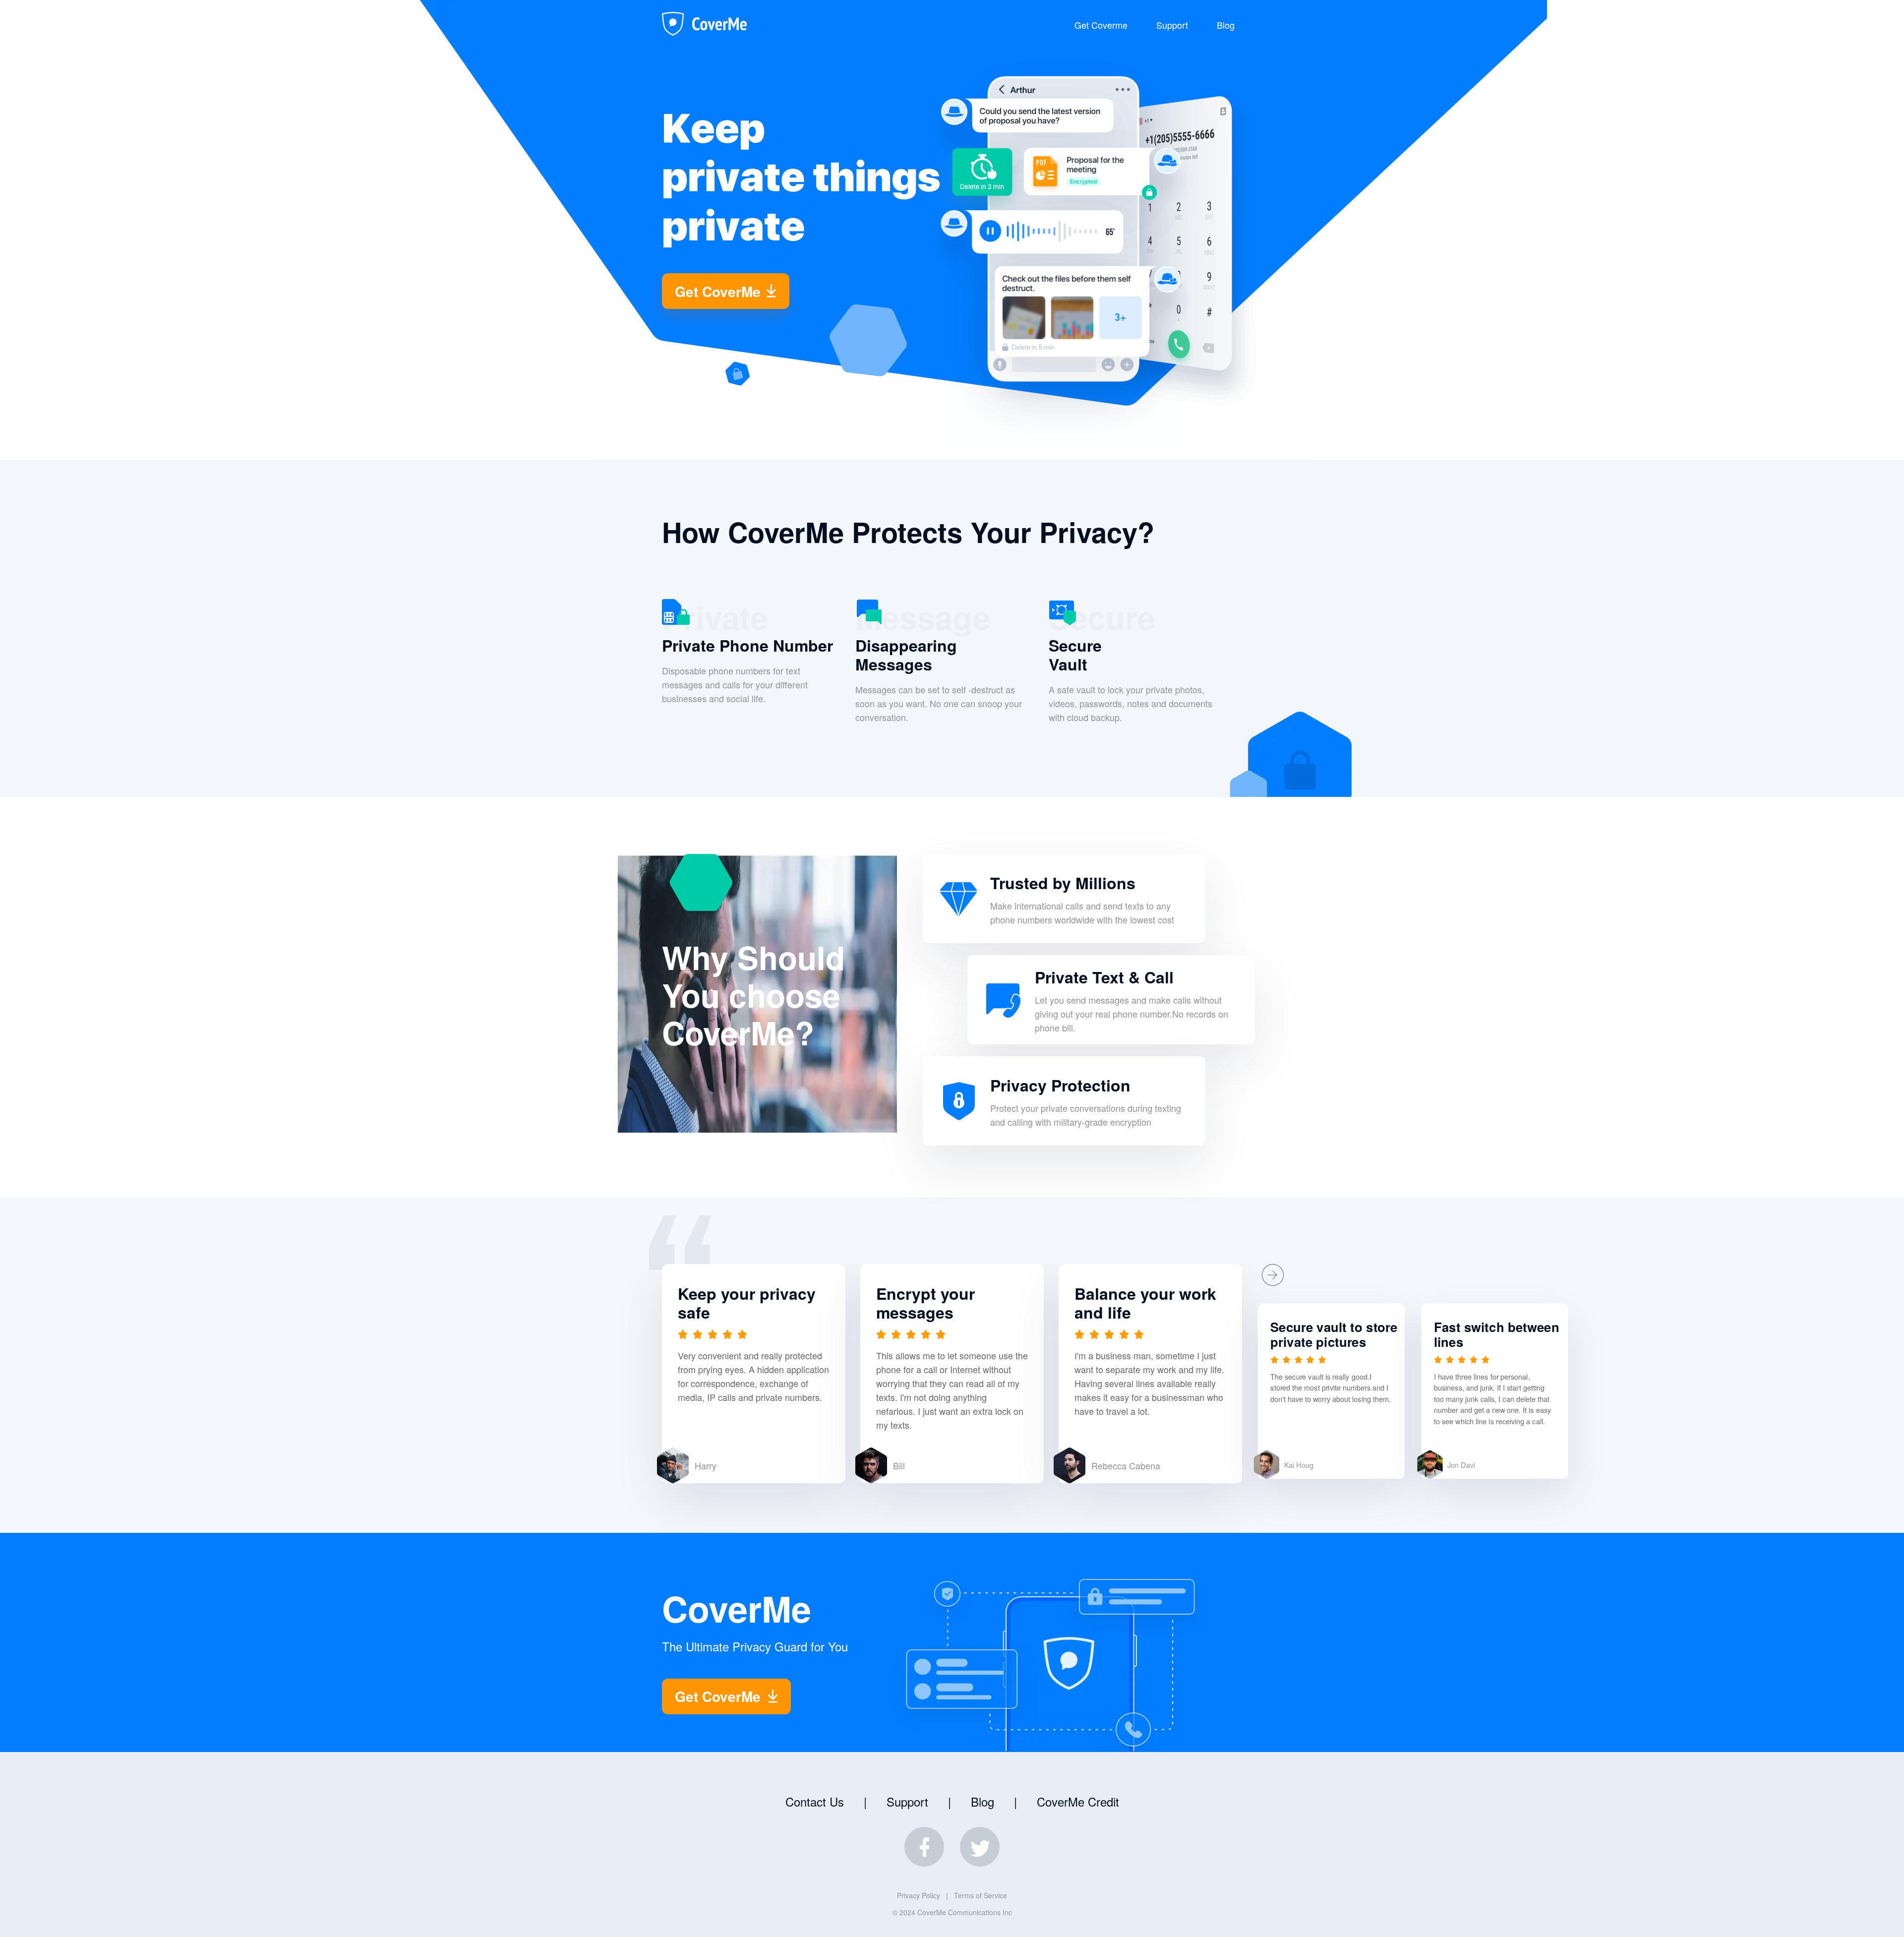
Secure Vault (1075, 655)
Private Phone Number (747, 645)
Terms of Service (981, 1895)
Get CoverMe (718, 291)
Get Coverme (1101, 25)
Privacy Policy (919, 1895)
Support (1172, 25)
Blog (1226, 25)
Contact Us (815, 1801)
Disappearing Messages (906, 655)
